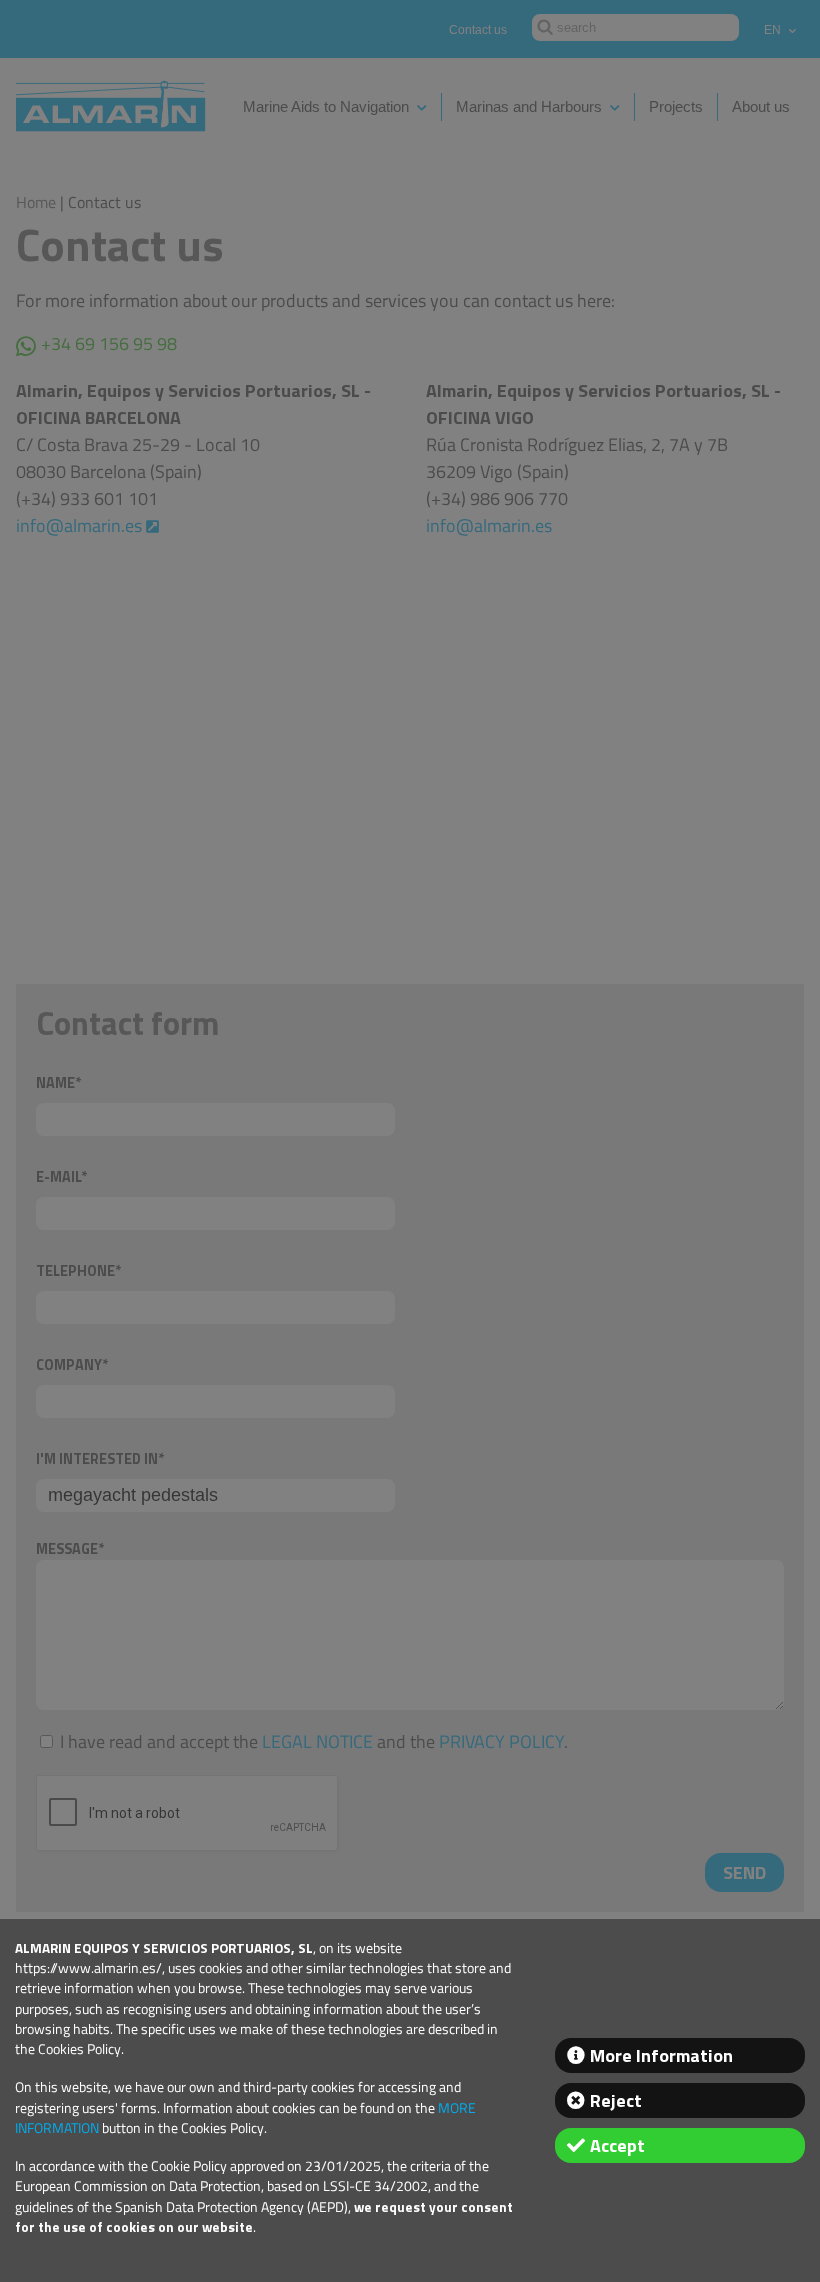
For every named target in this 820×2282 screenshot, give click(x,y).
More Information (661, 2055)
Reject (616, 2100)
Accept (617, 2145)
